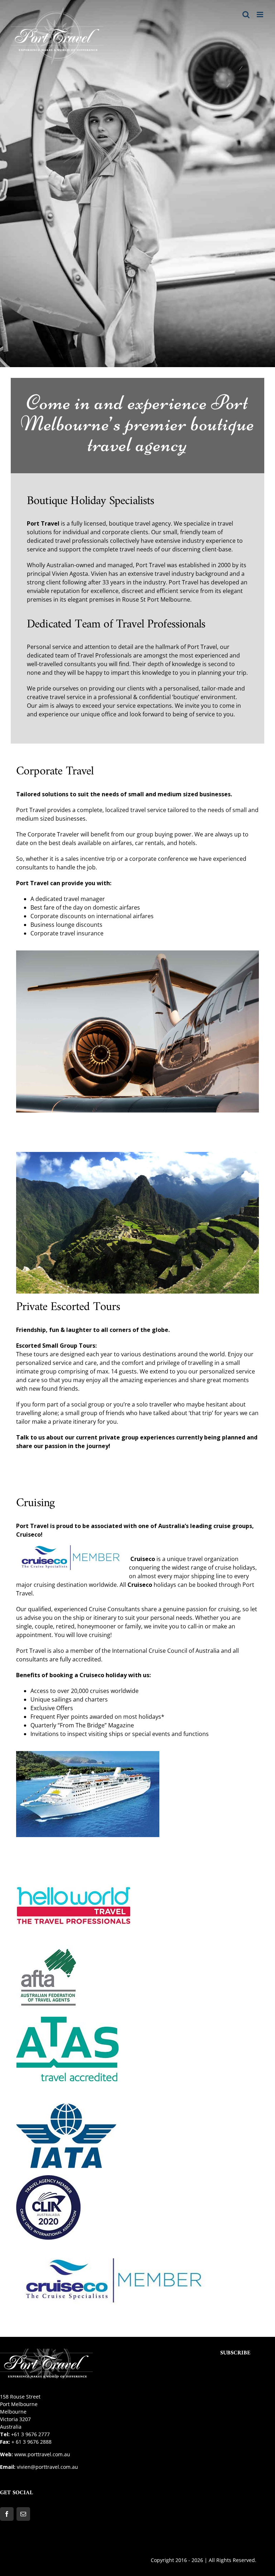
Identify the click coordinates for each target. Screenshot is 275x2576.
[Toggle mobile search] (246, 15)
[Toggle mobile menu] (260, 15)
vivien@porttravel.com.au (47, 2467)
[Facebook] (7, 2514)
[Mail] (23, 2514)
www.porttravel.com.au (42, 2454)
